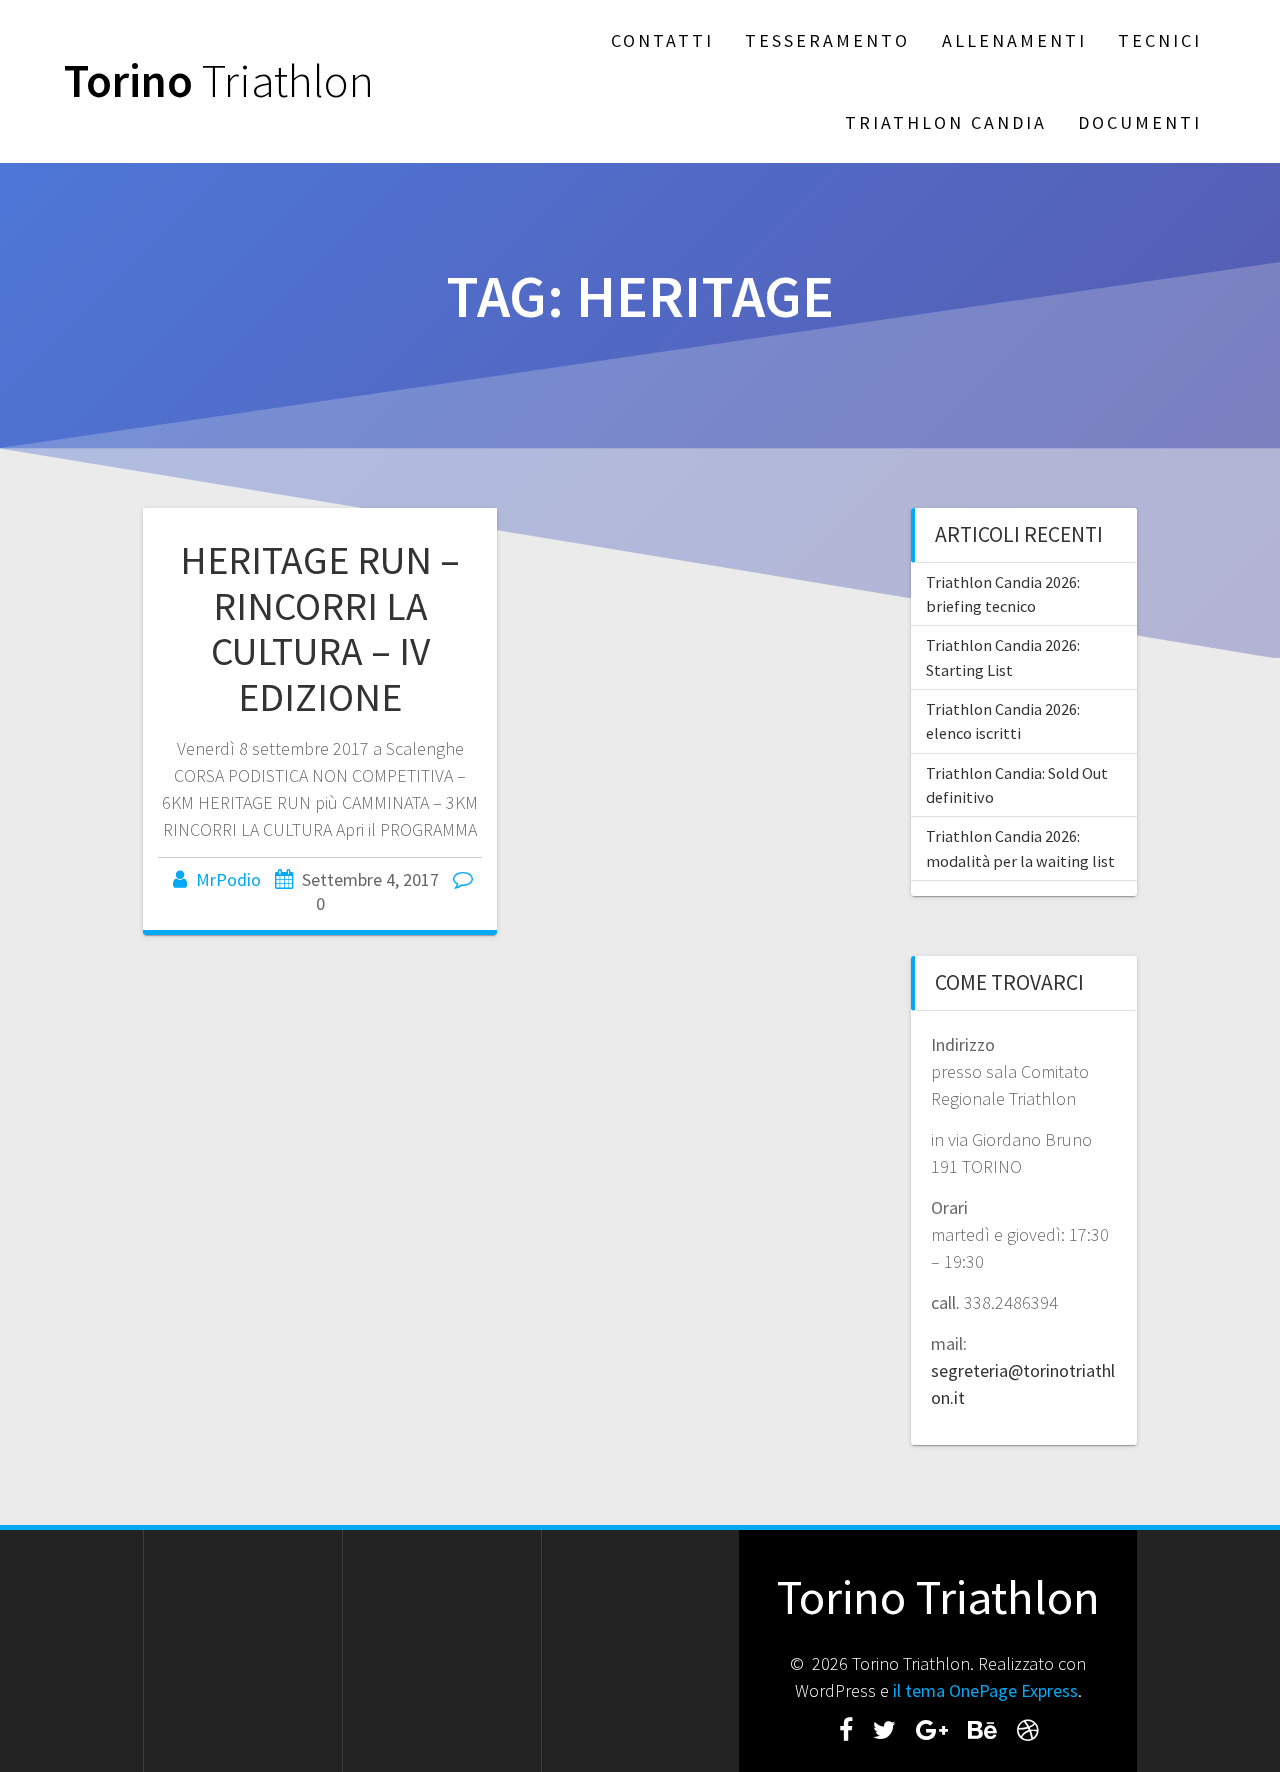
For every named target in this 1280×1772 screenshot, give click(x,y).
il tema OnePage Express (985, 1690)
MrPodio (228, 879)
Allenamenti (1014, 40)
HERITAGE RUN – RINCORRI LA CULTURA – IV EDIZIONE (320, 628)
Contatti (662, 40)
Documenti (1140, 122)
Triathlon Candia (946, 122)
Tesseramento (827, 40)
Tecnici (1160, 40)
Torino (219, 81)
